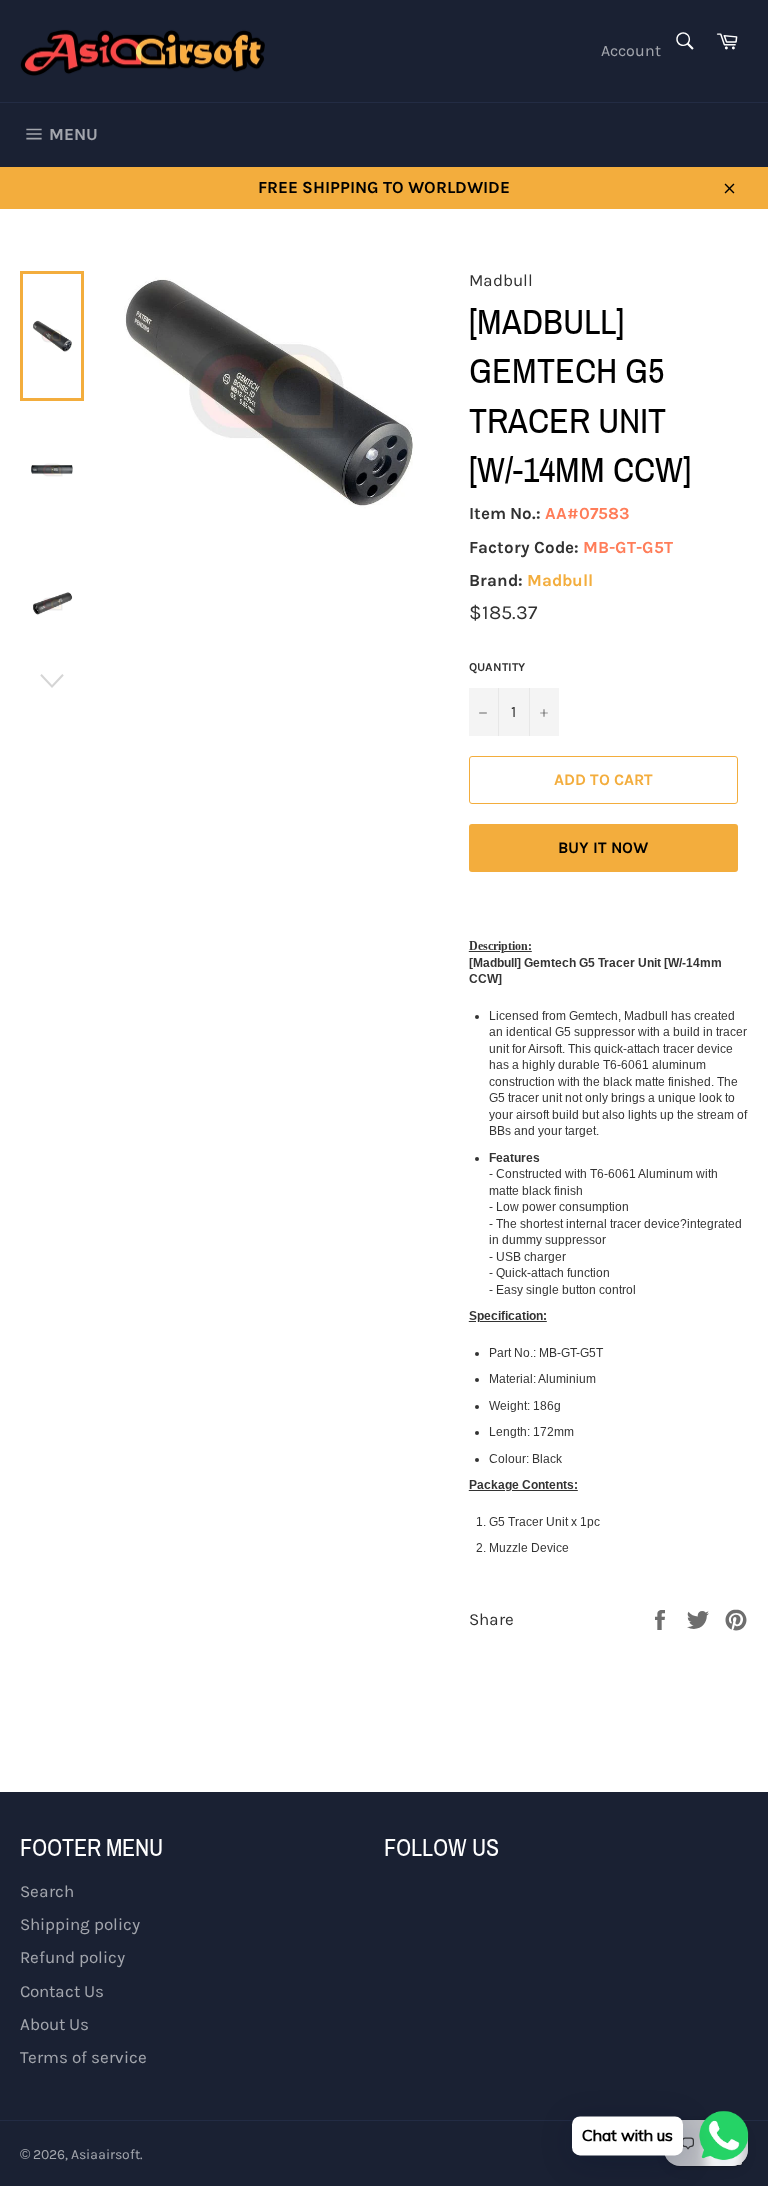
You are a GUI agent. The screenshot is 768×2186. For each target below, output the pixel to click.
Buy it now (603, 847)
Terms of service (83, 2057)
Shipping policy (80, 1924)
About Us (54, 2024)
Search (47, 1891)
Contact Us (62, 1991)
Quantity (497, 667)
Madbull (560, 580)
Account (631, 50)
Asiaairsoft (105, 2154)
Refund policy (72, 1957)
